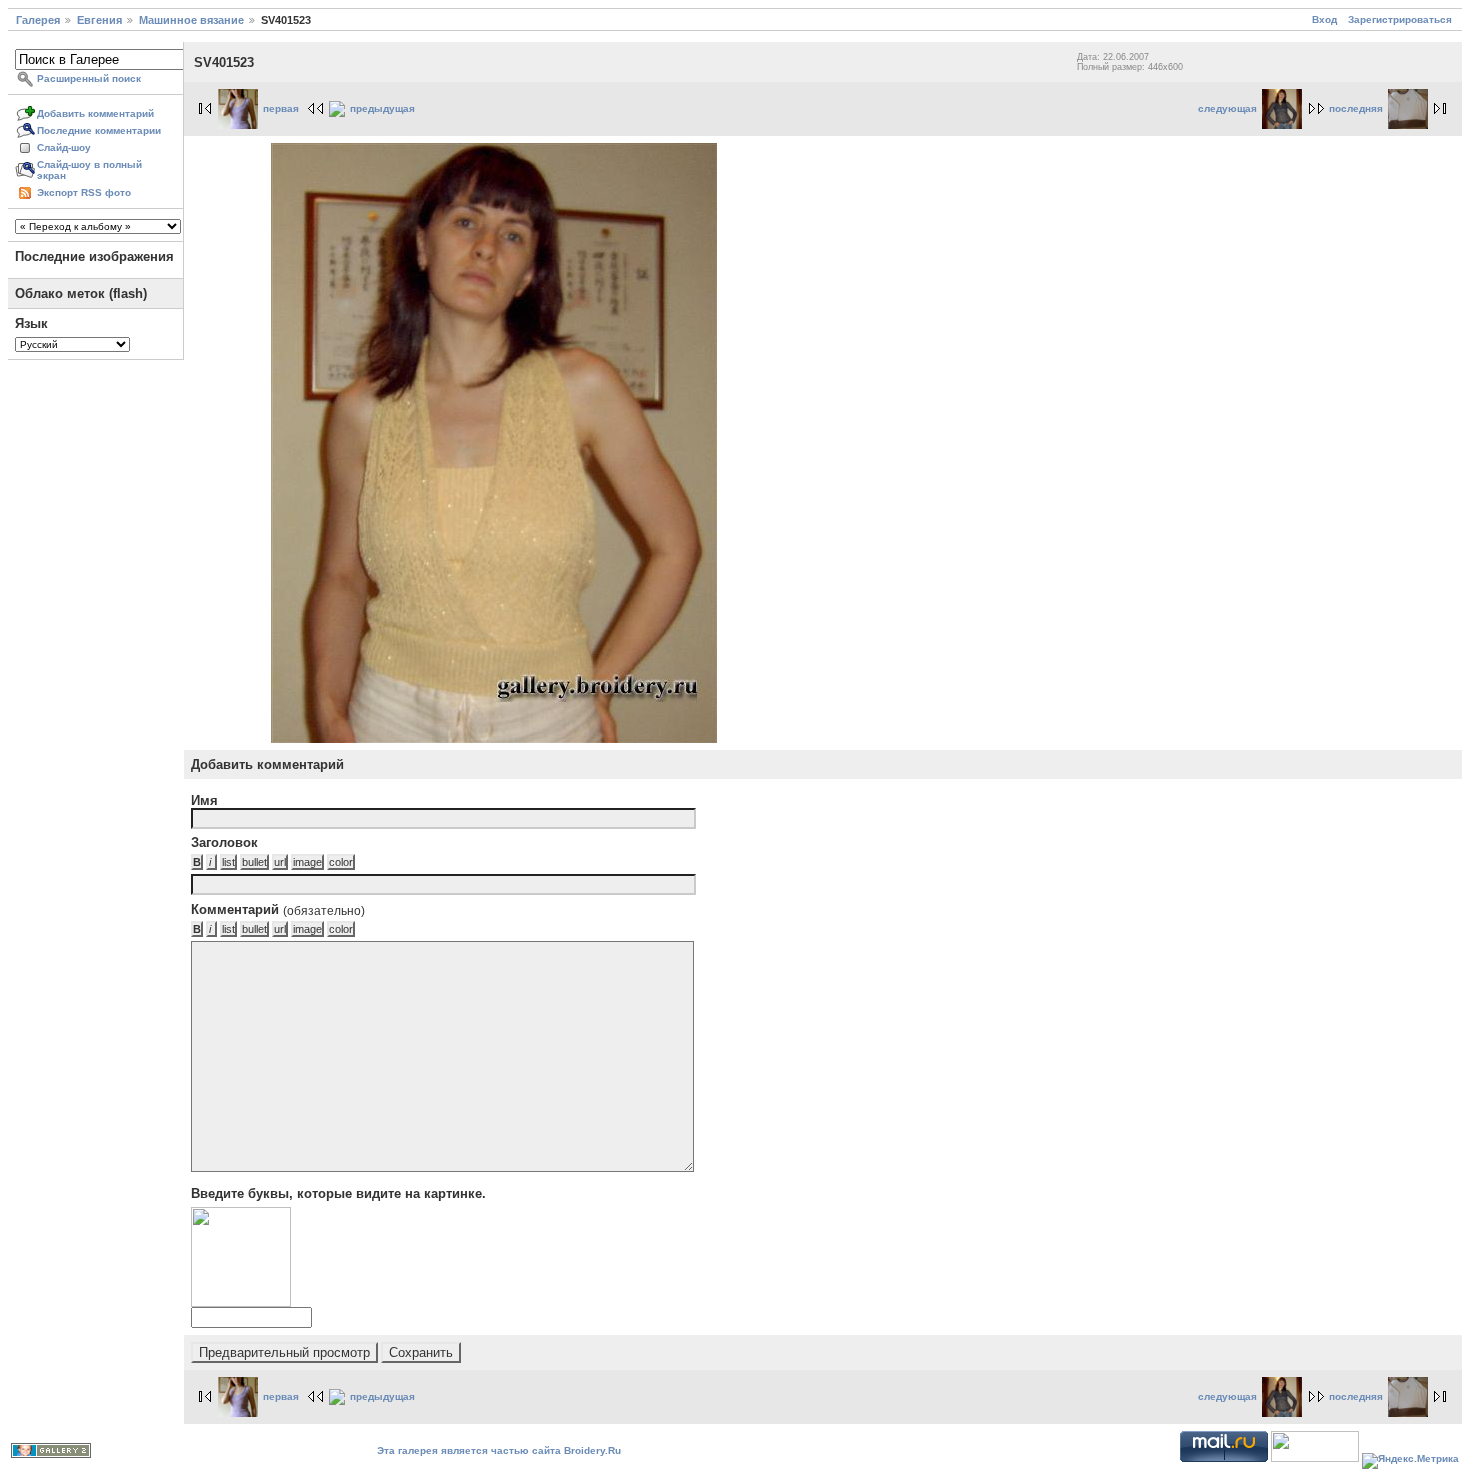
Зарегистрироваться (1400, 19)
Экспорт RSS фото (84, 192)
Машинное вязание (191, 20)
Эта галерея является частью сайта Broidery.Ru (499, 1450)
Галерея (38, 20)
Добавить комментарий (95, 113)
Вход (1324, 19)
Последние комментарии (99, 130)
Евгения (99, 20)
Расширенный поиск (89, 78)
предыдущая (382, 108)
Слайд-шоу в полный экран (89, 170)
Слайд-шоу (64, 147)
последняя (1356, 108)
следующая (1227, 108)
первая (281, 108)
